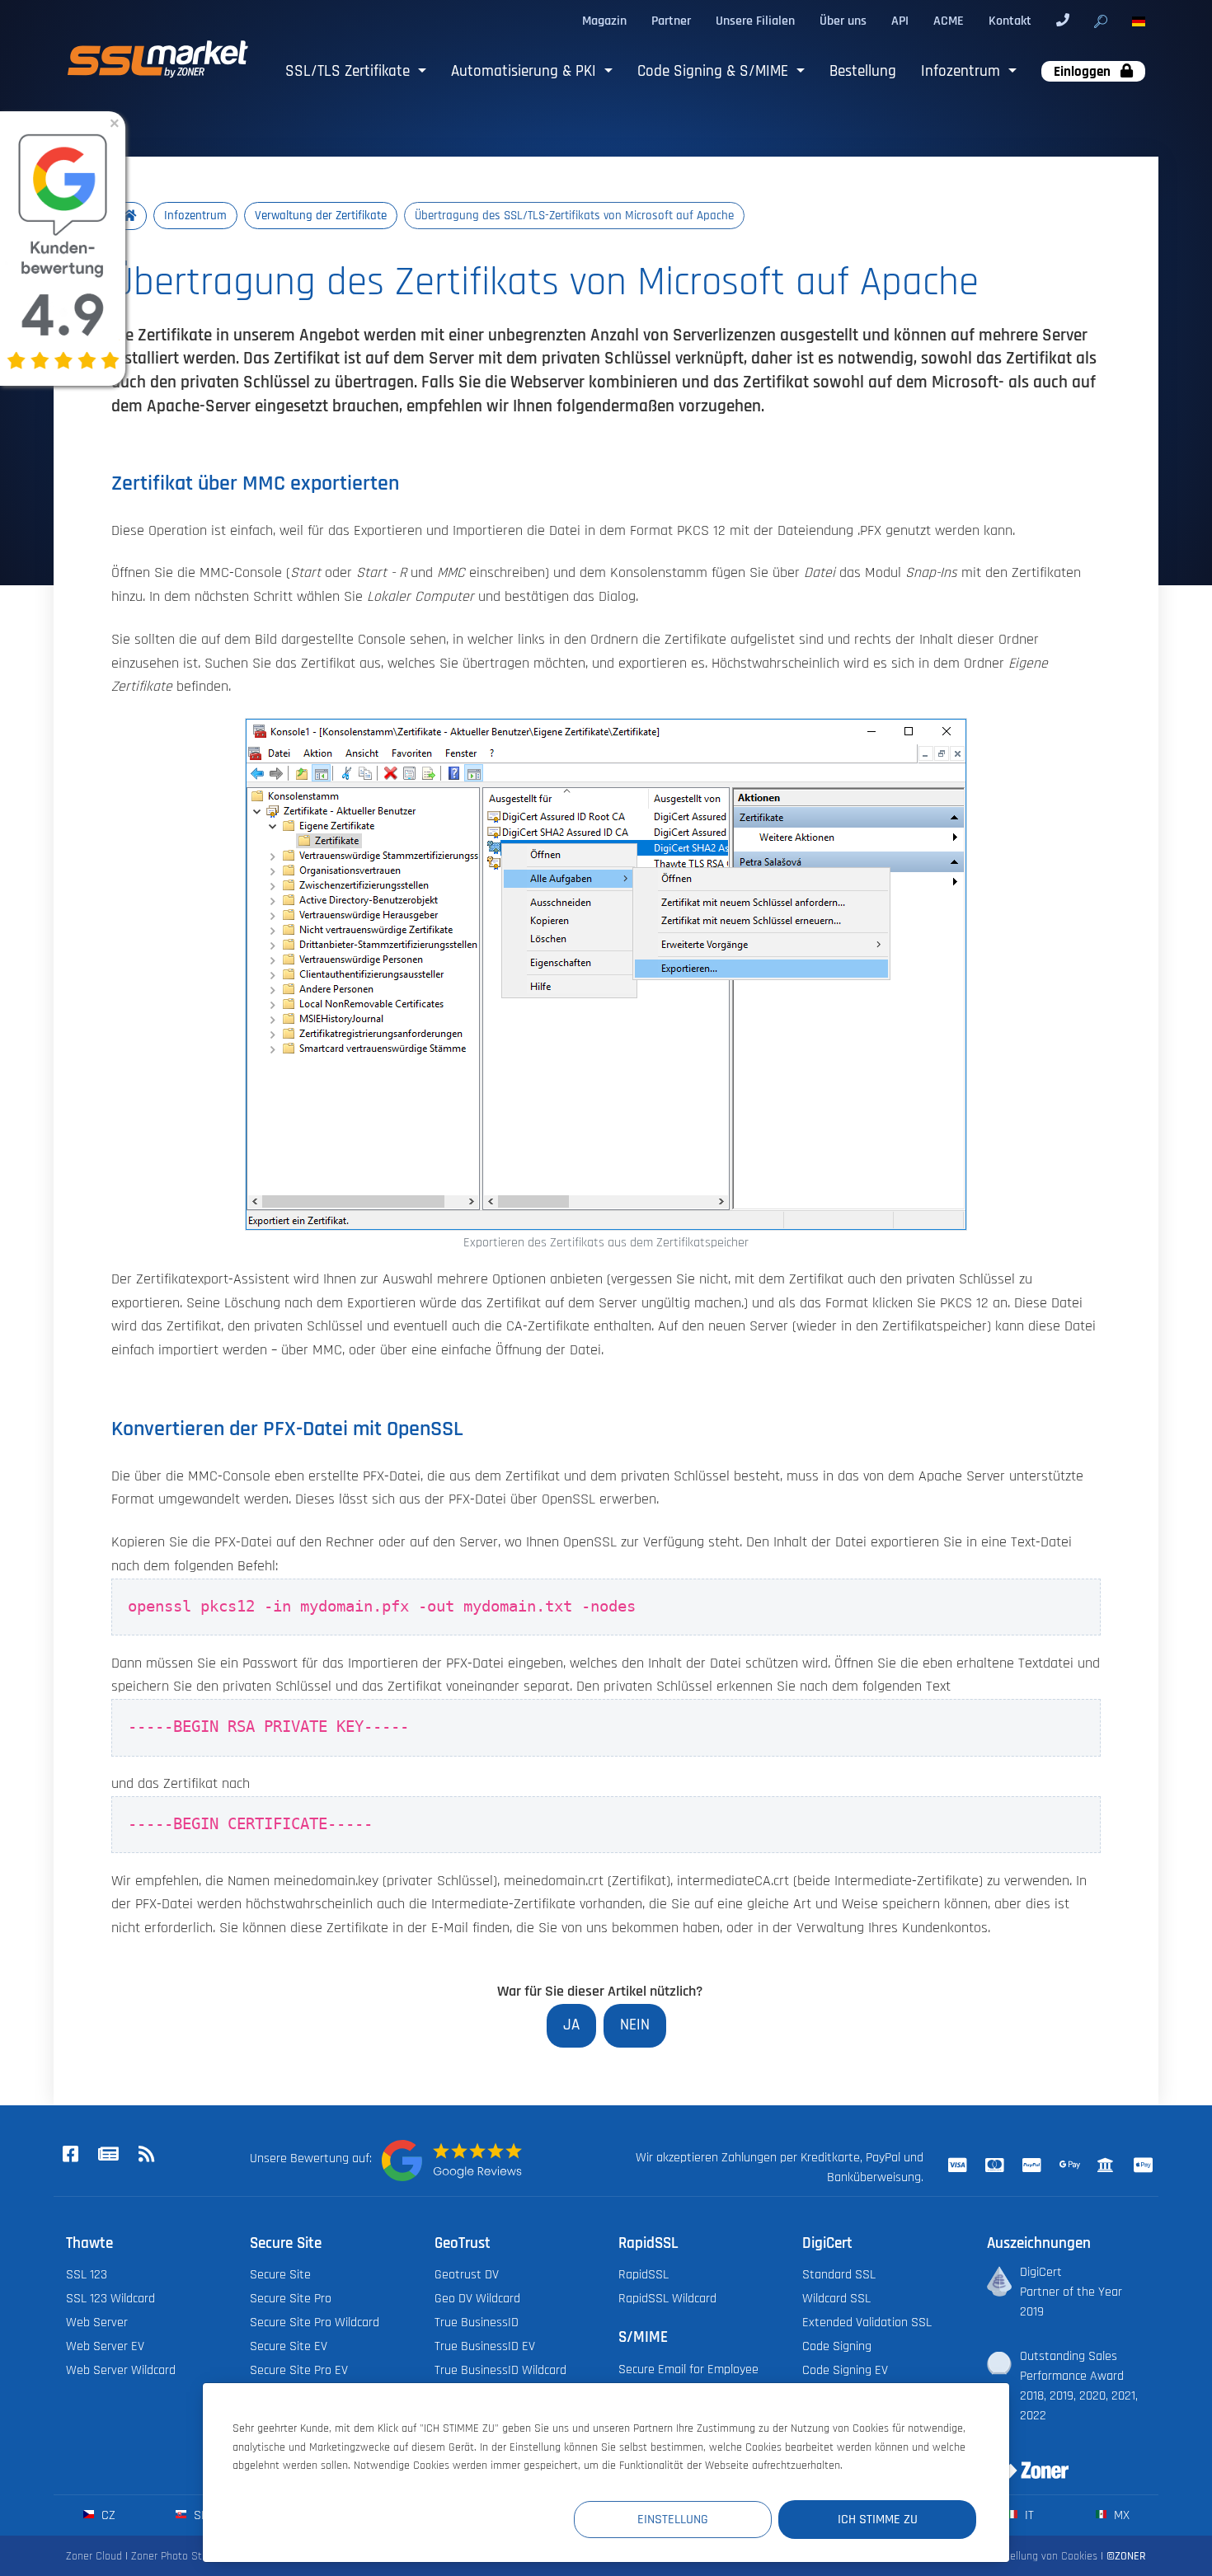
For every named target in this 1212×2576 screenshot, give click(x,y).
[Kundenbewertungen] (452, 2161)
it (1028, 2515)
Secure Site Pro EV (299, 2370)
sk (199, 2515)
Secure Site (280, 2274)
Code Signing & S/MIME (715, 71)
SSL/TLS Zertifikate (350, 71)
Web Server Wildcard (121, 2370)
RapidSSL (644, 2274)
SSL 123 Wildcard (110, 2298)
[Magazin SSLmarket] (108, 2155)
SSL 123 (87, 2274)
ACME (949, 21)
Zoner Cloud (94, 2556)
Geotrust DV (467, 2274)
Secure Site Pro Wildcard (315, 2322)
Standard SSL (839, 2274)
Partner (671, 21)
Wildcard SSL (836, 2298)
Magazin (604, 21)
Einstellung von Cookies (1042, 2556)
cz (107, 2515)
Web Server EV (105, 2346)
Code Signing (837, 2346)
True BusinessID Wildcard (500, 2370)
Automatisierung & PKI (526, 71)
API (900, 21)
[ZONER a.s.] (1022, 2460)
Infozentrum (963, 71)
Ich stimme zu (878, 2519)
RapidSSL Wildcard (667, 2298)
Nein (635, 2025)
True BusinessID (477, 2322)
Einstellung (673, 2519)
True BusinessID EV (485, 2346)
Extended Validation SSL (867, 2322)
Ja (571, 2025)
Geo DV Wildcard (477, 2298)
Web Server (97, 2322)
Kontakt (1010, 21)
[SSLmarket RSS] (146, 2155)
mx (1120, 2515)
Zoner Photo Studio (176, 2556)
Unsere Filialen (755, 21)
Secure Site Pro (291, 2298)
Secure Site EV (289, 2346)
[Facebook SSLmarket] (70, 2155)
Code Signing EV (845, 2370)
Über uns (843, 21)
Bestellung (863, 71)
